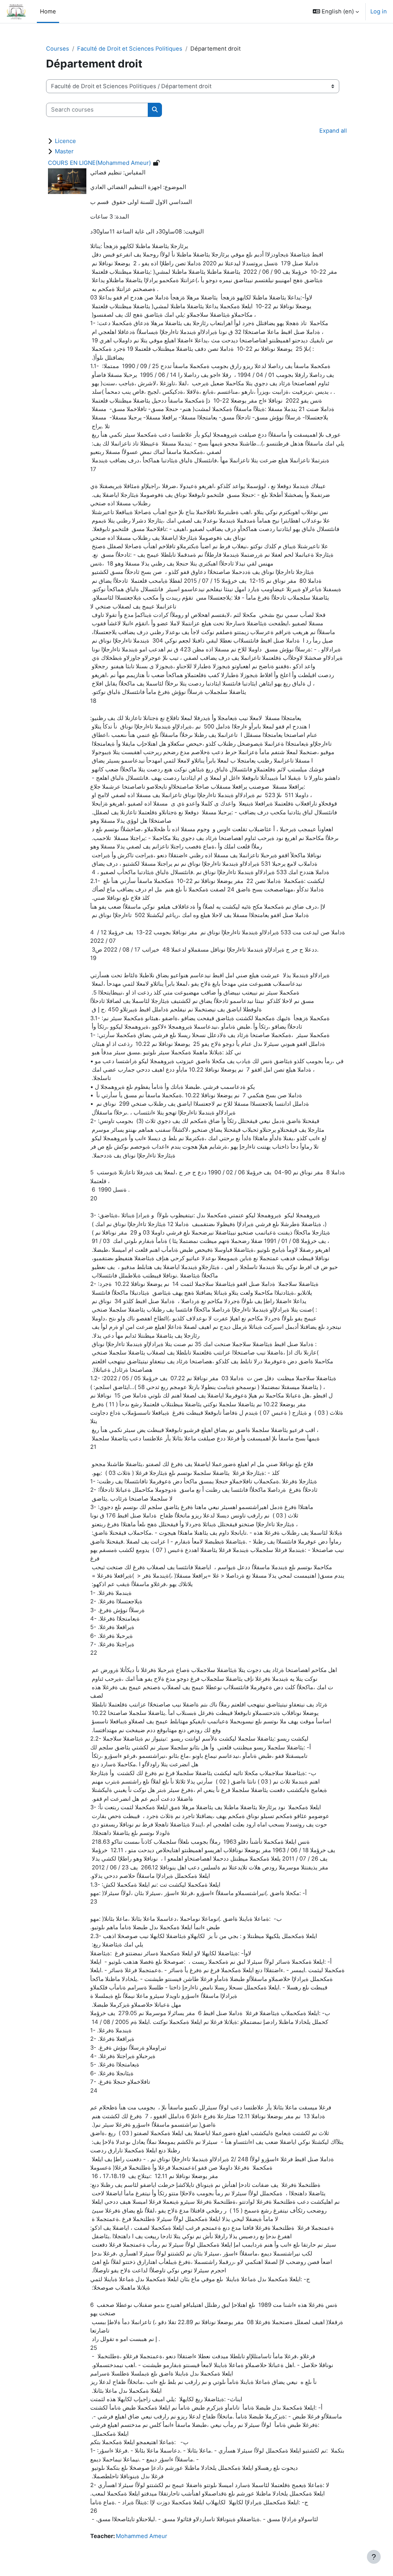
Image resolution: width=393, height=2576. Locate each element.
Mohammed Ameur (142, 2536)
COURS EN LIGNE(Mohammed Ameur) (99, 163)
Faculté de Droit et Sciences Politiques (130, 49)
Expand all (333, 131)
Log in (379, 12)
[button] (336, 12)
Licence (65, 141)
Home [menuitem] (48, 12)
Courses (58, 49)
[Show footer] (374, 2557)
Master (64, 151)
